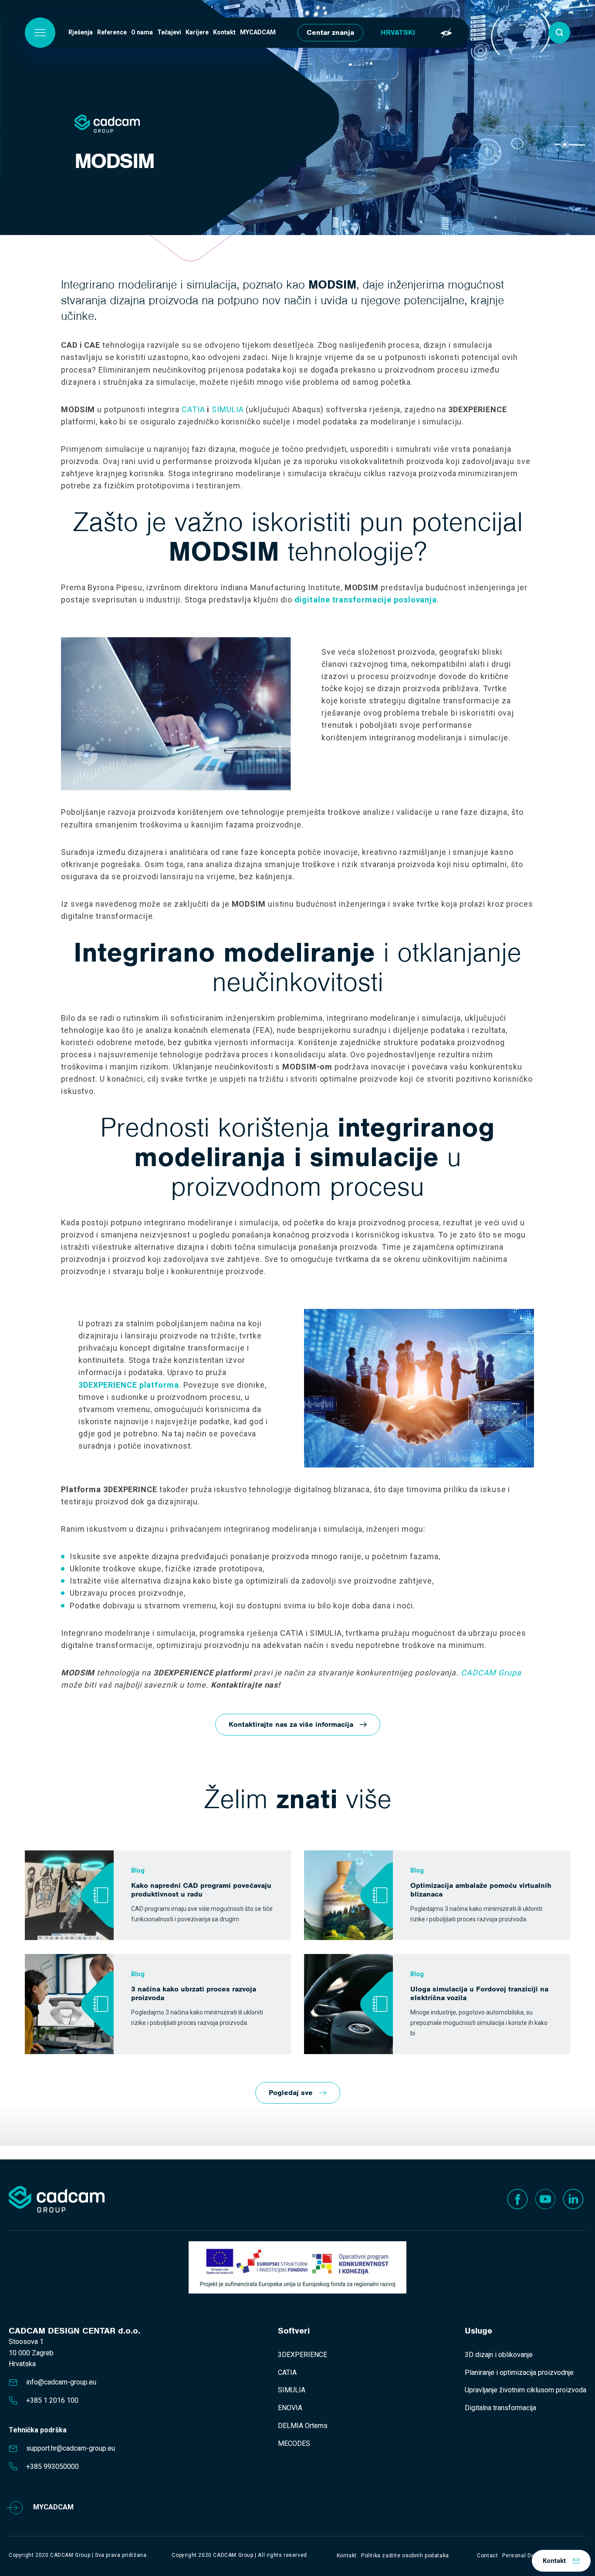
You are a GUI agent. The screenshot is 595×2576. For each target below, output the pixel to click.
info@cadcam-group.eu (61, 2382)
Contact (487, 2556)
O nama (142, 32)
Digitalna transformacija (500, 2408)
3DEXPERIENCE (303, 2355)
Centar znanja (330, 32)
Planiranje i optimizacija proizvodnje (519, 2373)
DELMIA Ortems (303, 2426)
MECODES (294, 2443)
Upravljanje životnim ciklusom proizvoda (526, 2390)
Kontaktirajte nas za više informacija (291, 1724)
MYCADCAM (258, 32)
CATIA (193, 409)
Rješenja (81, 32)
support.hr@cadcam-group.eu (71, 2448)
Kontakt (224, 32)
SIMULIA (228, 409)
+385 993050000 (52, 2467)
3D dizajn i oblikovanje (499, 2355)
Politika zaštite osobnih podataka (405, 2556)
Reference (112, 32)
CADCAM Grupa (491, 1673)
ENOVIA (290, 2408)
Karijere (197, 32)
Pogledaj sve (291, 2093)
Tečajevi (169, 32)
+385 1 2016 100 (52, 2400)
